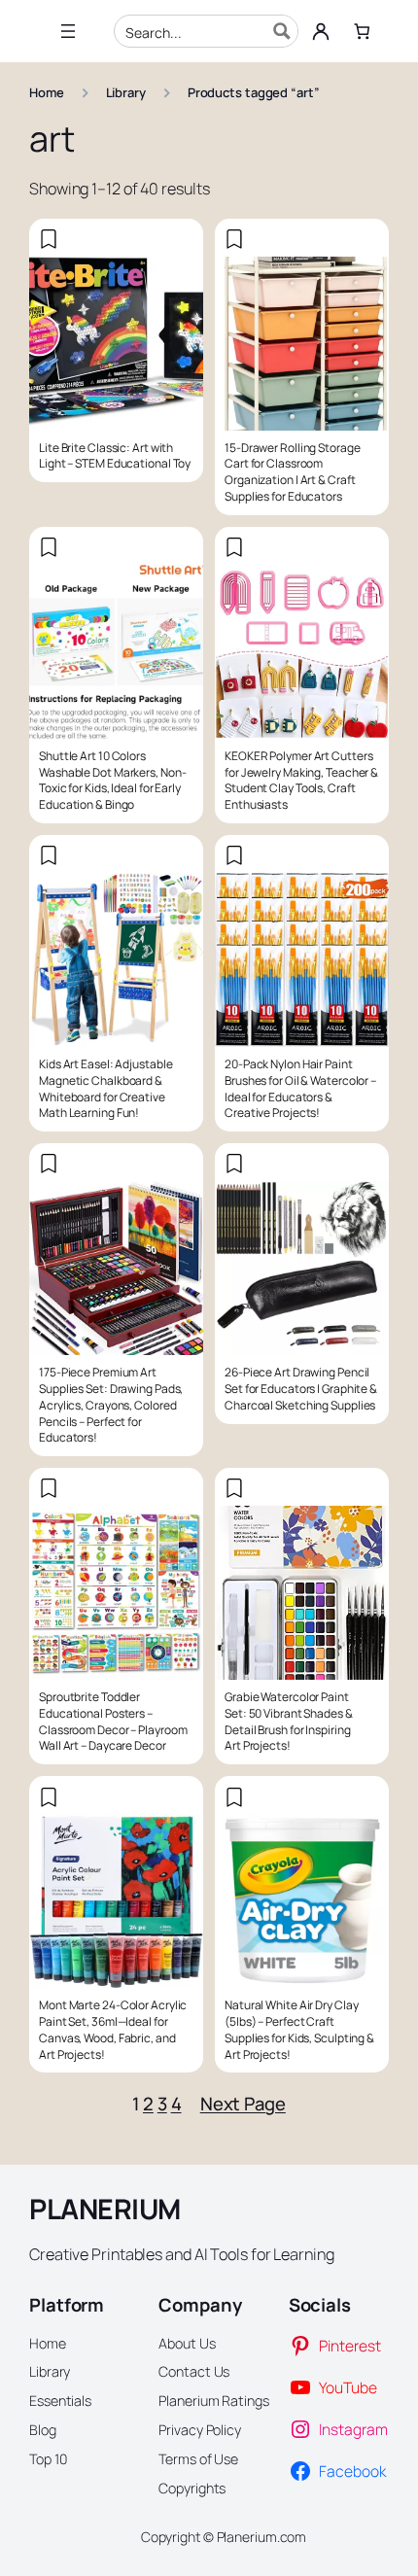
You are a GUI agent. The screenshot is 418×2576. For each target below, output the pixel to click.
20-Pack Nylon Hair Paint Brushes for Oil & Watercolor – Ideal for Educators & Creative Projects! (300, 1089)
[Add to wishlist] (49, 239)
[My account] (321, 31)
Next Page (243, 2104)
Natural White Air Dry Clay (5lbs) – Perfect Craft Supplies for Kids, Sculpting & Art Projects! (299, 2030)
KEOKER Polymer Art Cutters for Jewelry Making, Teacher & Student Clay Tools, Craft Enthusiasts (301, 781)
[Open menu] (68, 31)
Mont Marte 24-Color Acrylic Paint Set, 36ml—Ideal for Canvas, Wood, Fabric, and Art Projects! (113, 2030)
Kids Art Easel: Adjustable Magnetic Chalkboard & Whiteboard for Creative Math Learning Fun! (105, 1089)
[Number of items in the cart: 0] (362, 32)
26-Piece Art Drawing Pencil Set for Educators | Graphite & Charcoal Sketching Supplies (301, 1389)
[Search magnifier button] (282, 31)
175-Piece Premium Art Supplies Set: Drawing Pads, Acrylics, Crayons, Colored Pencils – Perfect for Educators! (111, 1405)
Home (47, 92)
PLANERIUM (105, 2209)
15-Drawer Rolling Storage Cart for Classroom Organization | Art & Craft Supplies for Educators (293, 472)
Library (126, 92)
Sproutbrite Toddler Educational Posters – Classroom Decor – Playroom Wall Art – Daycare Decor (113, 1722)
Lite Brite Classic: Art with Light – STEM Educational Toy (115, 456)
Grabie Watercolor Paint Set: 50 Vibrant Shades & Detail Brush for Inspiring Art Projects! (289, 1722)
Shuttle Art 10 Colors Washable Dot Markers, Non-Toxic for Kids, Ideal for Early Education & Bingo (112, 781)
